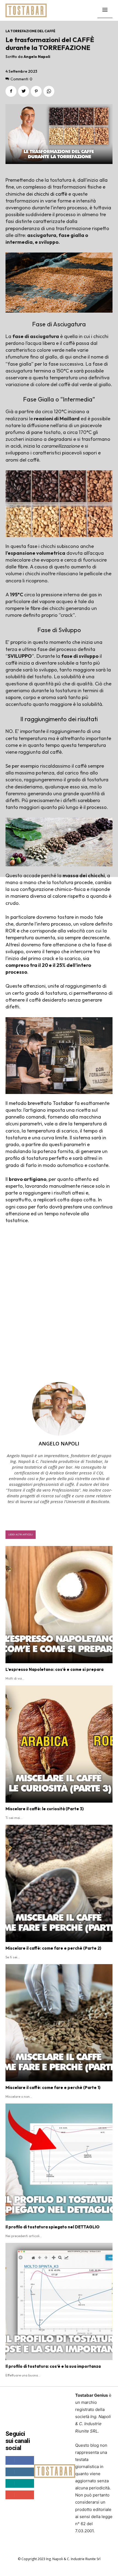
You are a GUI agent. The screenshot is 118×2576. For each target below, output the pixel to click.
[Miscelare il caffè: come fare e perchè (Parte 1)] (59, 2023)
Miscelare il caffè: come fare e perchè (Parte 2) (53, 1948)
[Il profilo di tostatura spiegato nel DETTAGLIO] (59, 2162)
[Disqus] (59, 1304)
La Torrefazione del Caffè (30, 31)
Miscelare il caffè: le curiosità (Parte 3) (45, 1809)
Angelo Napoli (37, 57)
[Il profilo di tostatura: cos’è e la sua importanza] (59, 2301)
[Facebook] (11, 91)
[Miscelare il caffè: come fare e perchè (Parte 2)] (59, 1883)
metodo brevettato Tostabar (41, 1103)
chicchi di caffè (51, 194)
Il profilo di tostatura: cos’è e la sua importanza (53, 2366)
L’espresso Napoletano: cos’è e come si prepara (54, 1669)
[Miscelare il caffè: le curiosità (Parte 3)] (59, 1744)
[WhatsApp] (49, 91)
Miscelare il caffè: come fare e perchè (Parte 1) (53, 2088)
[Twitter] (24, 91)
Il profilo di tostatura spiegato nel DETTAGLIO (53, 2227)
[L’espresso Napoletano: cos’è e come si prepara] (59, 1605)
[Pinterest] (36, 91)
